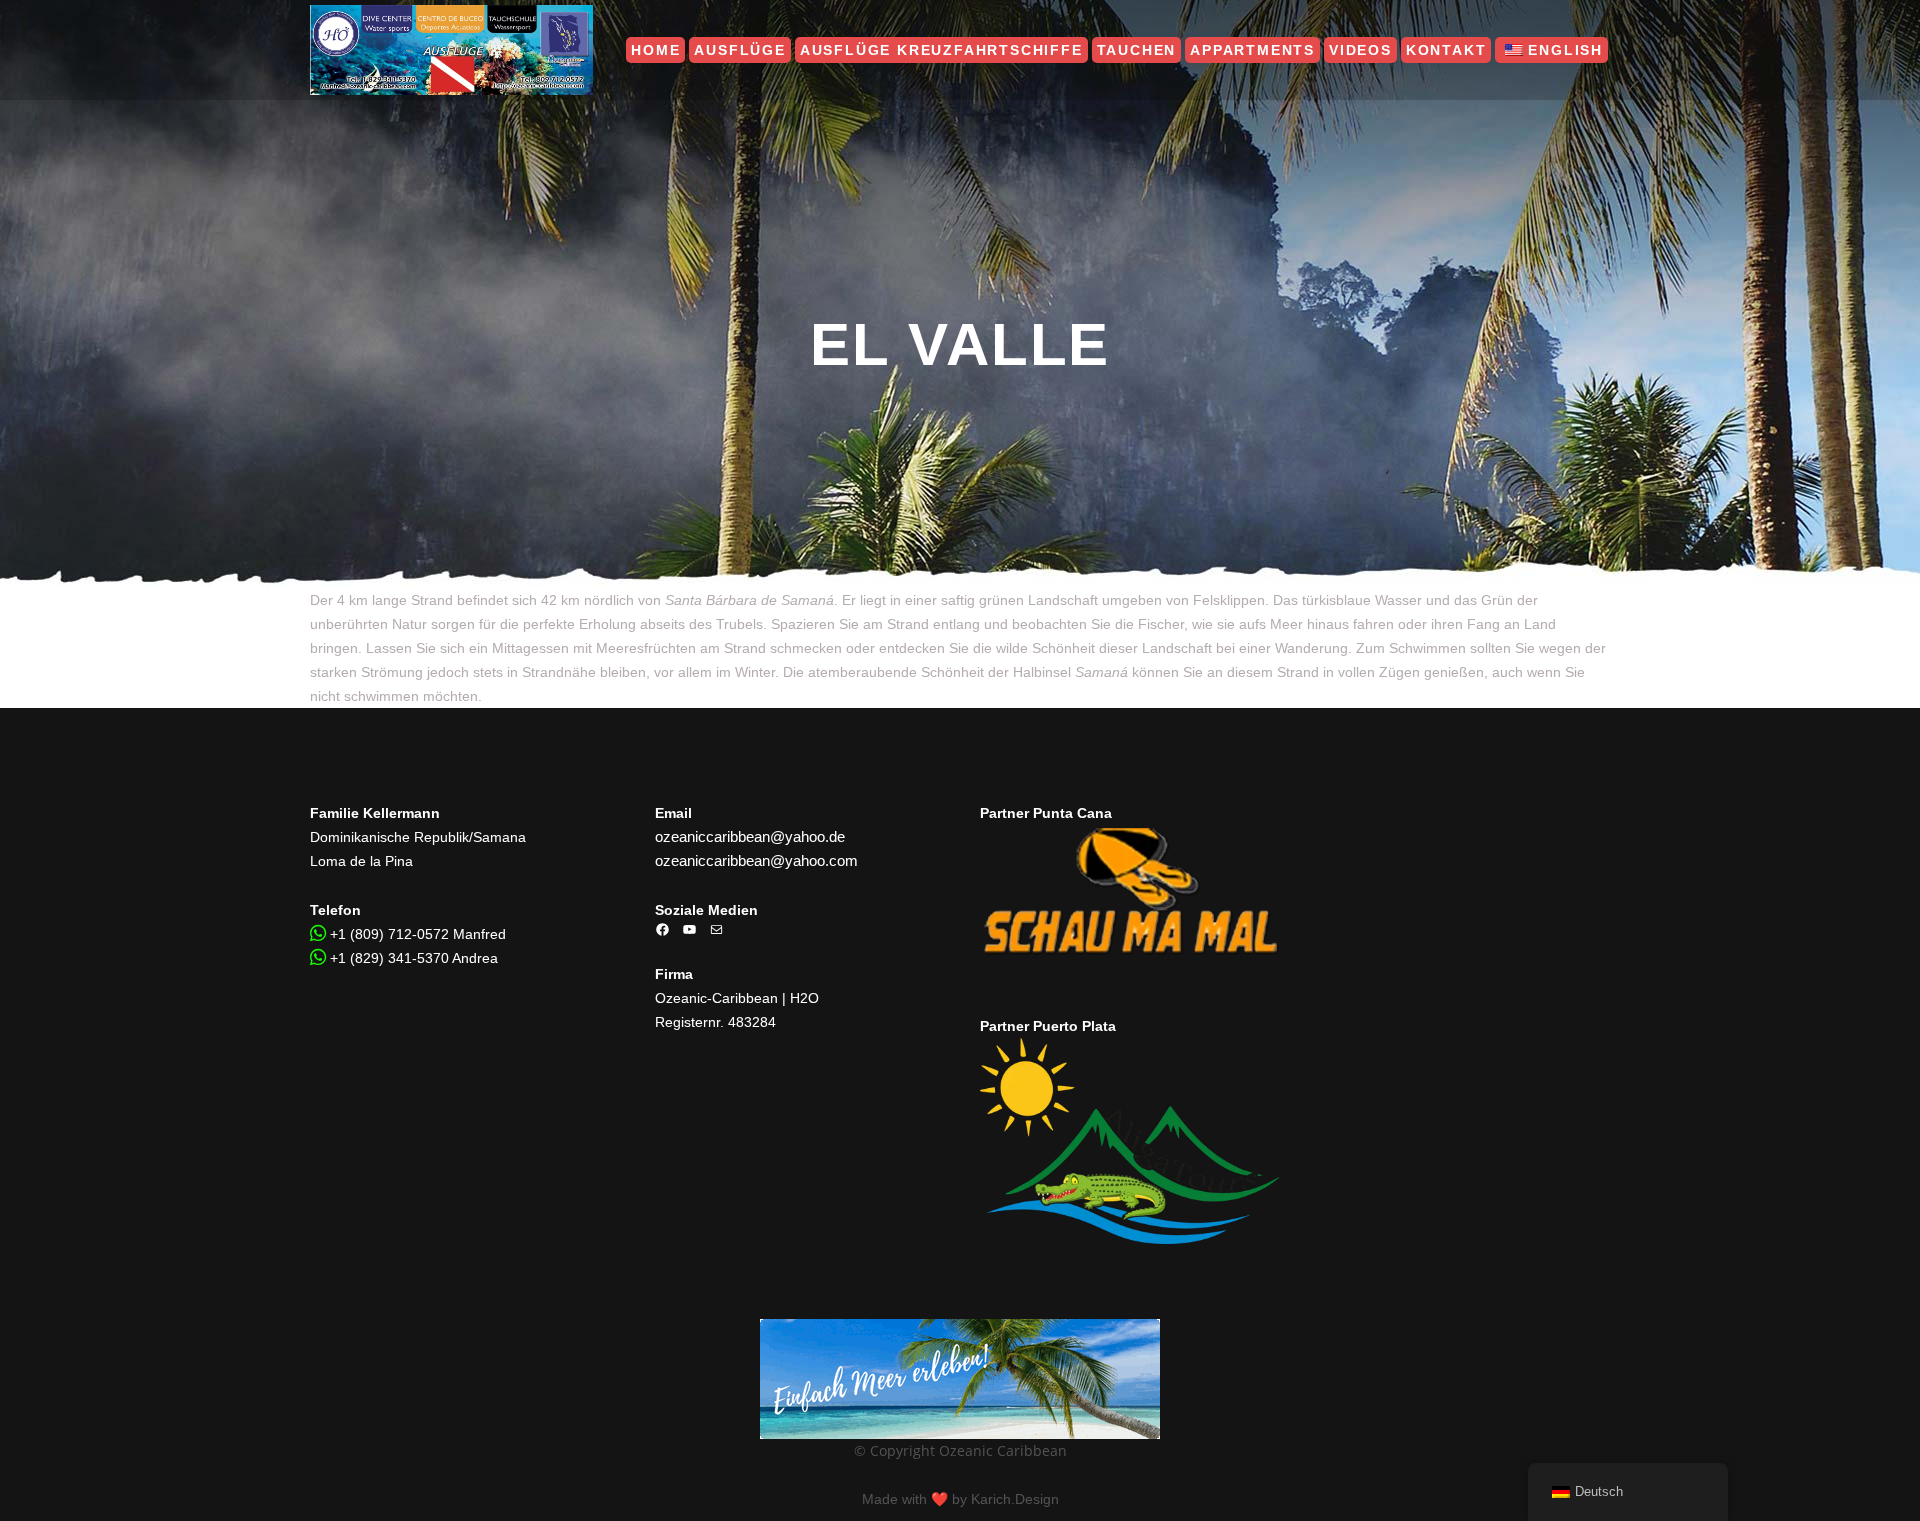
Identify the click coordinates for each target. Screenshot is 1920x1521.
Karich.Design (1015, 1499)
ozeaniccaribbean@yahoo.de (750, 836)
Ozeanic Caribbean (1003, 1450)
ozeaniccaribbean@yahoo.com (756, 860)
